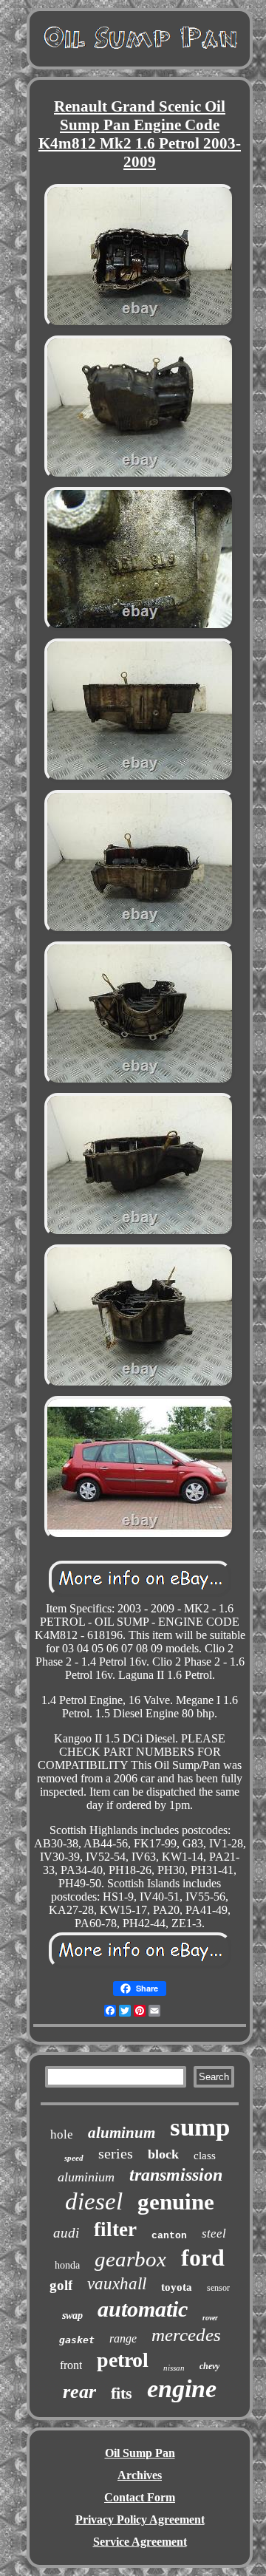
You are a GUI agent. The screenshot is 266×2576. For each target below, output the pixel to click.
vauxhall (117, 2284)
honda (67, 2265)
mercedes (186, 2335)
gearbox (130, 2259)
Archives (140, 2475)
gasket (77, 2340)
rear (79, 2392)
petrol (123, 2360)
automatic (143, 2309)
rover (210, 2318)
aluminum (122, 2133)
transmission (176, 2175)
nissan (174, 2368)
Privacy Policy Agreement (140, 2519)
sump (200, 2127)
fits (122, 2393)
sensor (218, 2288)
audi (66, 2233)
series (116, 2153)
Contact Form (140, 2497)
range (123, 2338)
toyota (177, 2287)
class (205, 2156)
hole (62, 2134)
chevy (209, 2366)
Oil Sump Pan (140, 2453)
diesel (94, 2201)
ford (203, 2258)
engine (182, 2389)
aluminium (86, 2177)
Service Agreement (140, 2542)
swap (72, 2316)
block (163, 2154)
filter (115, 2229)
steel (214, 2233)
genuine (176, 2202)
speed (74, 2158)
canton (169, 2236)
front (71, 2365)
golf (61, 2285)
